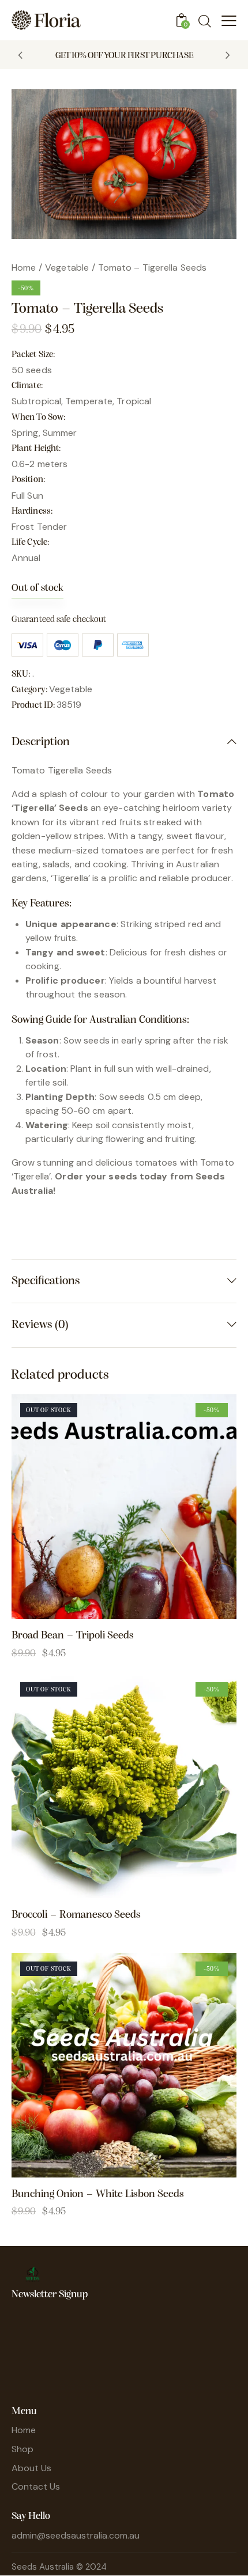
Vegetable (67, 268)
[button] (20, 55)
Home (24, 268)
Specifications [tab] (46, 1281)
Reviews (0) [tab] (40, 1325)
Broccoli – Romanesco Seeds (76, 1915)
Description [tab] (41, 742)
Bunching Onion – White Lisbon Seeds (98, 2194)
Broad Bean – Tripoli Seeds (73, 1636)
